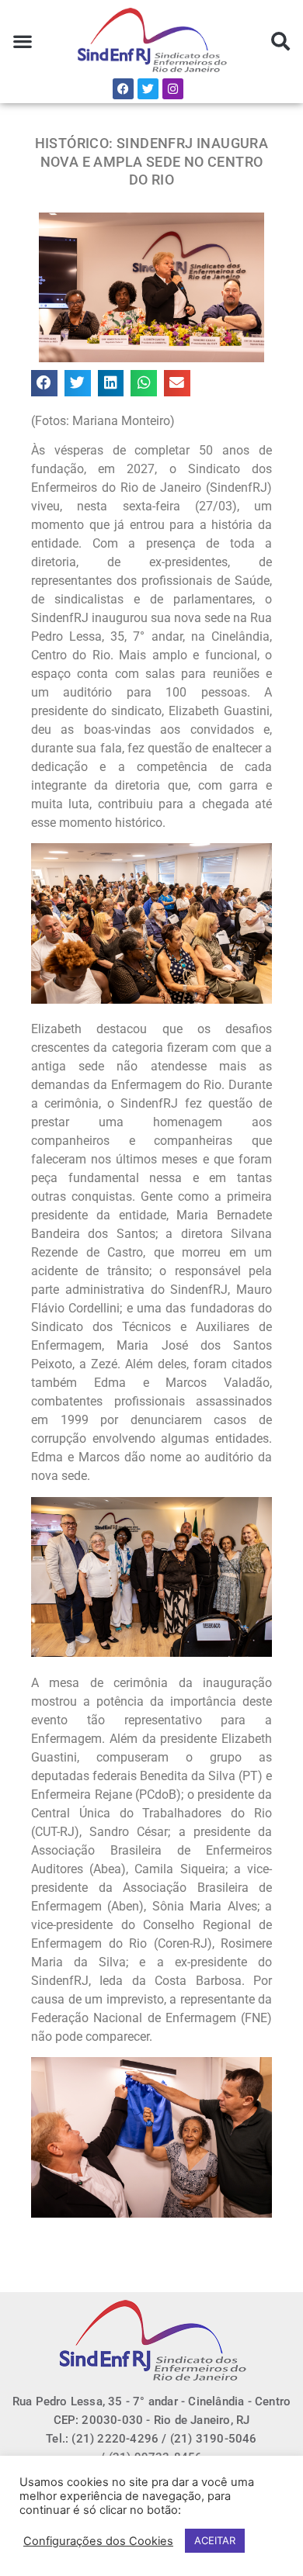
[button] (23, 41)
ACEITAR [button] (215, 2540)
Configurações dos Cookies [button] (98, 2541)
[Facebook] (123, 89)
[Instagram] (173, 89)
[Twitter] (148, 89)
